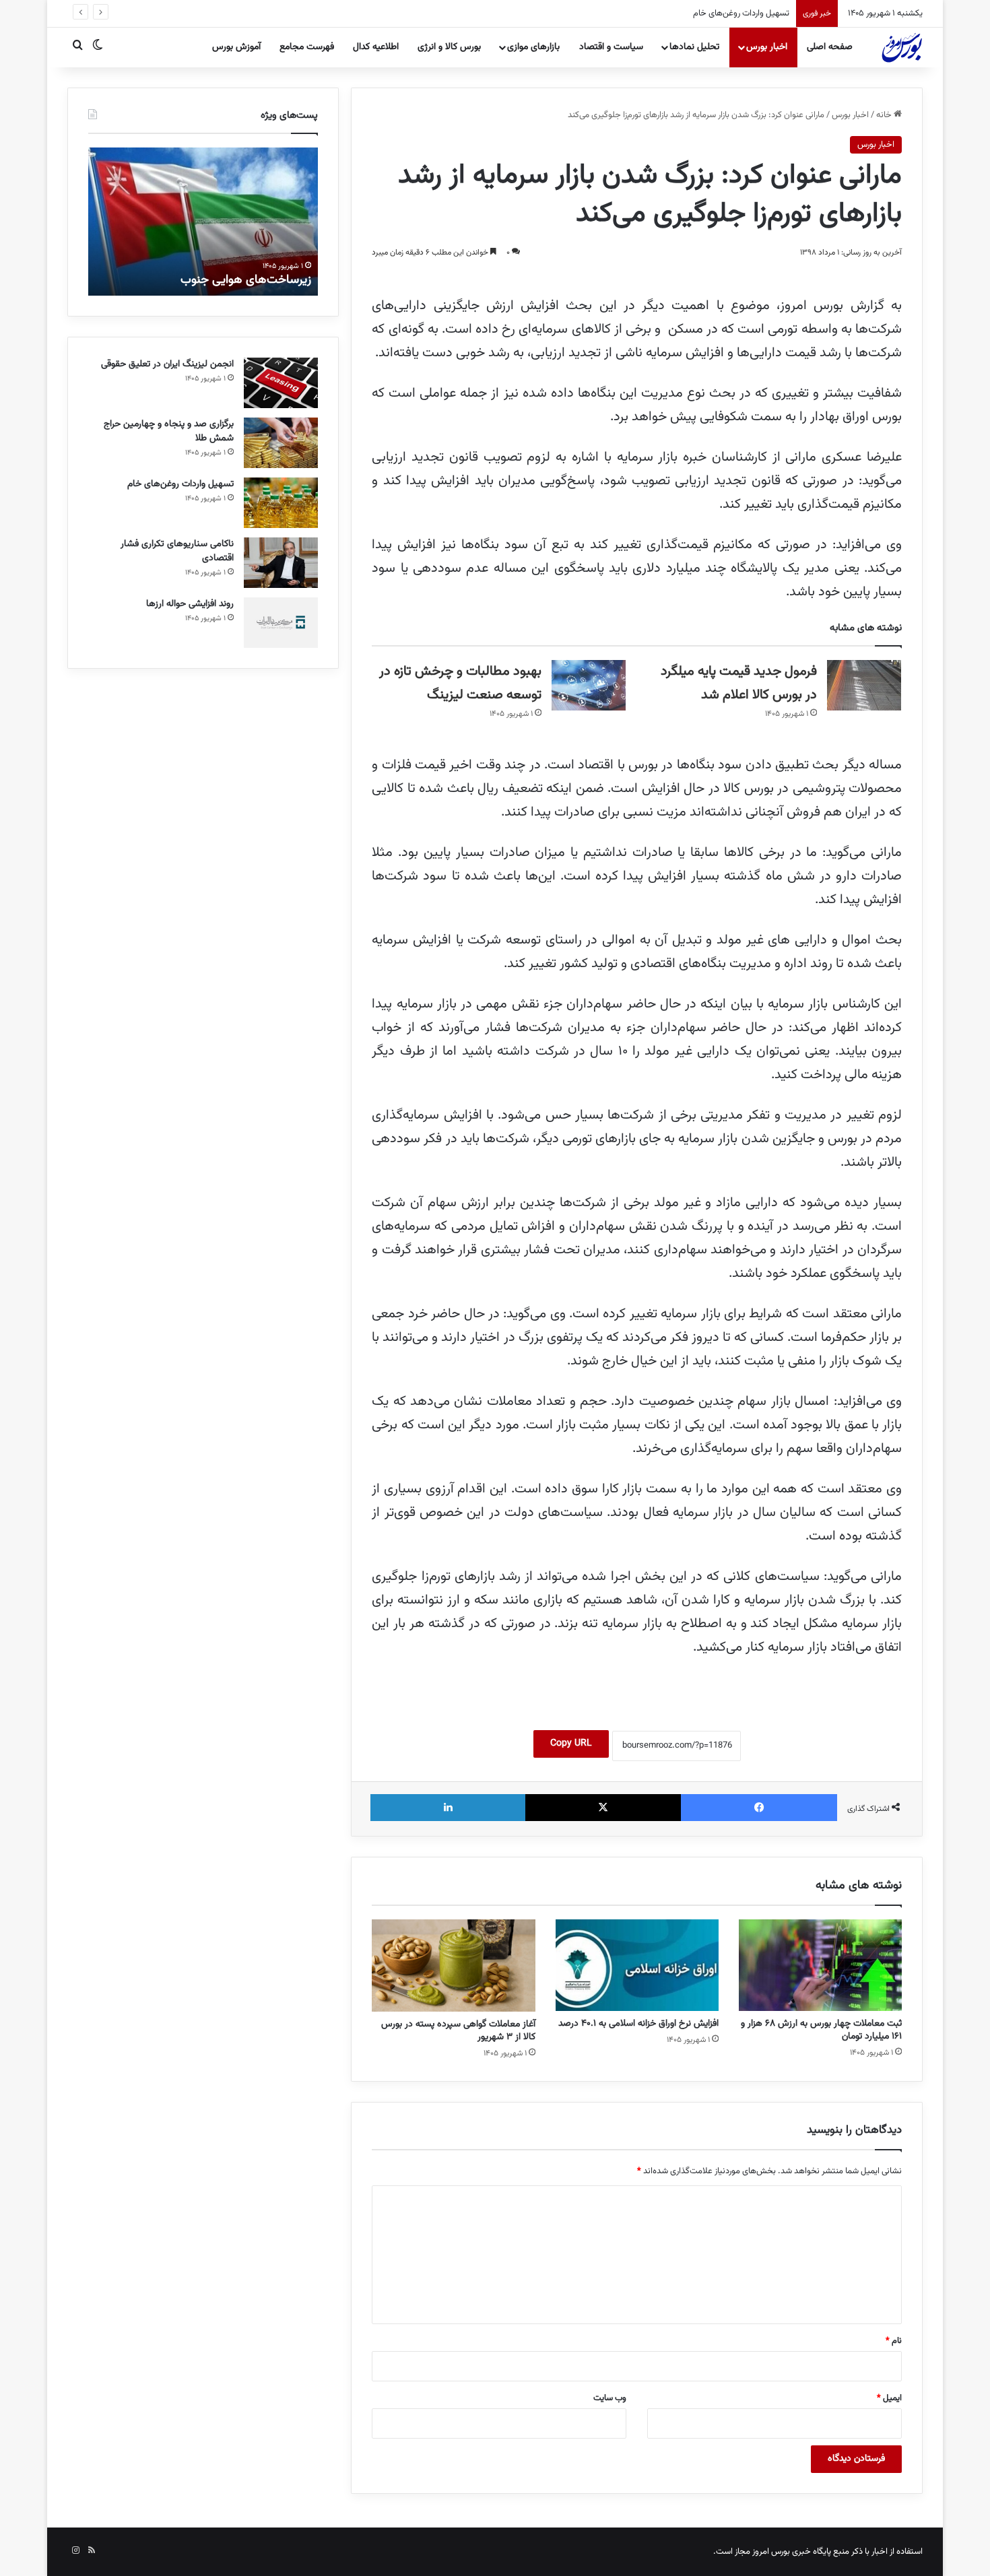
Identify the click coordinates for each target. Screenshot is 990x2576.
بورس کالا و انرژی (449, 47)
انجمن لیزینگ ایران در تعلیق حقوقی (167, 364)
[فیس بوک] (759, 1808)
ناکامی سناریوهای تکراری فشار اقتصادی (177, 551)
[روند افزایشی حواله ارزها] (281, 623)
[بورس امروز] (902, 47)
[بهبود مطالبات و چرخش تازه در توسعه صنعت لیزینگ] (589, 685)
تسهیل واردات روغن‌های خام (741, 13)
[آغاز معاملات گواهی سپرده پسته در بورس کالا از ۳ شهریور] (453, 1966)
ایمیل (889, 2398)
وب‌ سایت (610, 2398)
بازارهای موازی (533, 47)
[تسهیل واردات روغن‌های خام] (281, 503)
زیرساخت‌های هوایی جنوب (246, 280)
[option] (203, 222)
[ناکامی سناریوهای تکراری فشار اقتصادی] (281, 563)
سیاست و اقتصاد (611, 47)
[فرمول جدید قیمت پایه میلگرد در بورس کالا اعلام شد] (864, 685)
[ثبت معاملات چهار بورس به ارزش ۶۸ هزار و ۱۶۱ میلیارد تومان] (820, 1966)
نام (894, 2341)
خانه (885, 115)
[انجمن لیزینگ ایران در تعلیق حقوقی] (281, 383)
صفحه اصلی (830, 47)
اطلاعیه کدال (376, 47)
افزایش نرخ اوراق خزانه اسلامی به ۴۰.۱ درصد (638, 2024)
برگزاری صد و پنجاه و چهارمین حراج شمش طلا (169, 431)
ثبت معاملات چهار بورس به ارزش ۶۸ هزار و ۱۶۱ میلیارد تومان (821, 2030)
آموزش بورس (236, 47)
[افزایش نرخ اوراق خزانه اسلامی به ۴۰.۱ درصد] (637, 1966)
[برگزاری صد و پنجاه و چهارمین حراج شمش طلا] (281, 443)
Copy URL (571, 1744)
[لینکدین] (448, 1808)
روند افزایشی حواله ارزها (190, 604)
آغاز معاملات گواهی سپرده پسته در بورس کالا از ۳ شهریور (458, 2031)
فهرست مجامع (307, 47)
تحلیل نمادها (694, 47)
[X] (603, 1808)
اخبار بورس (767, 47)
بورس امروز (771, 2552)
